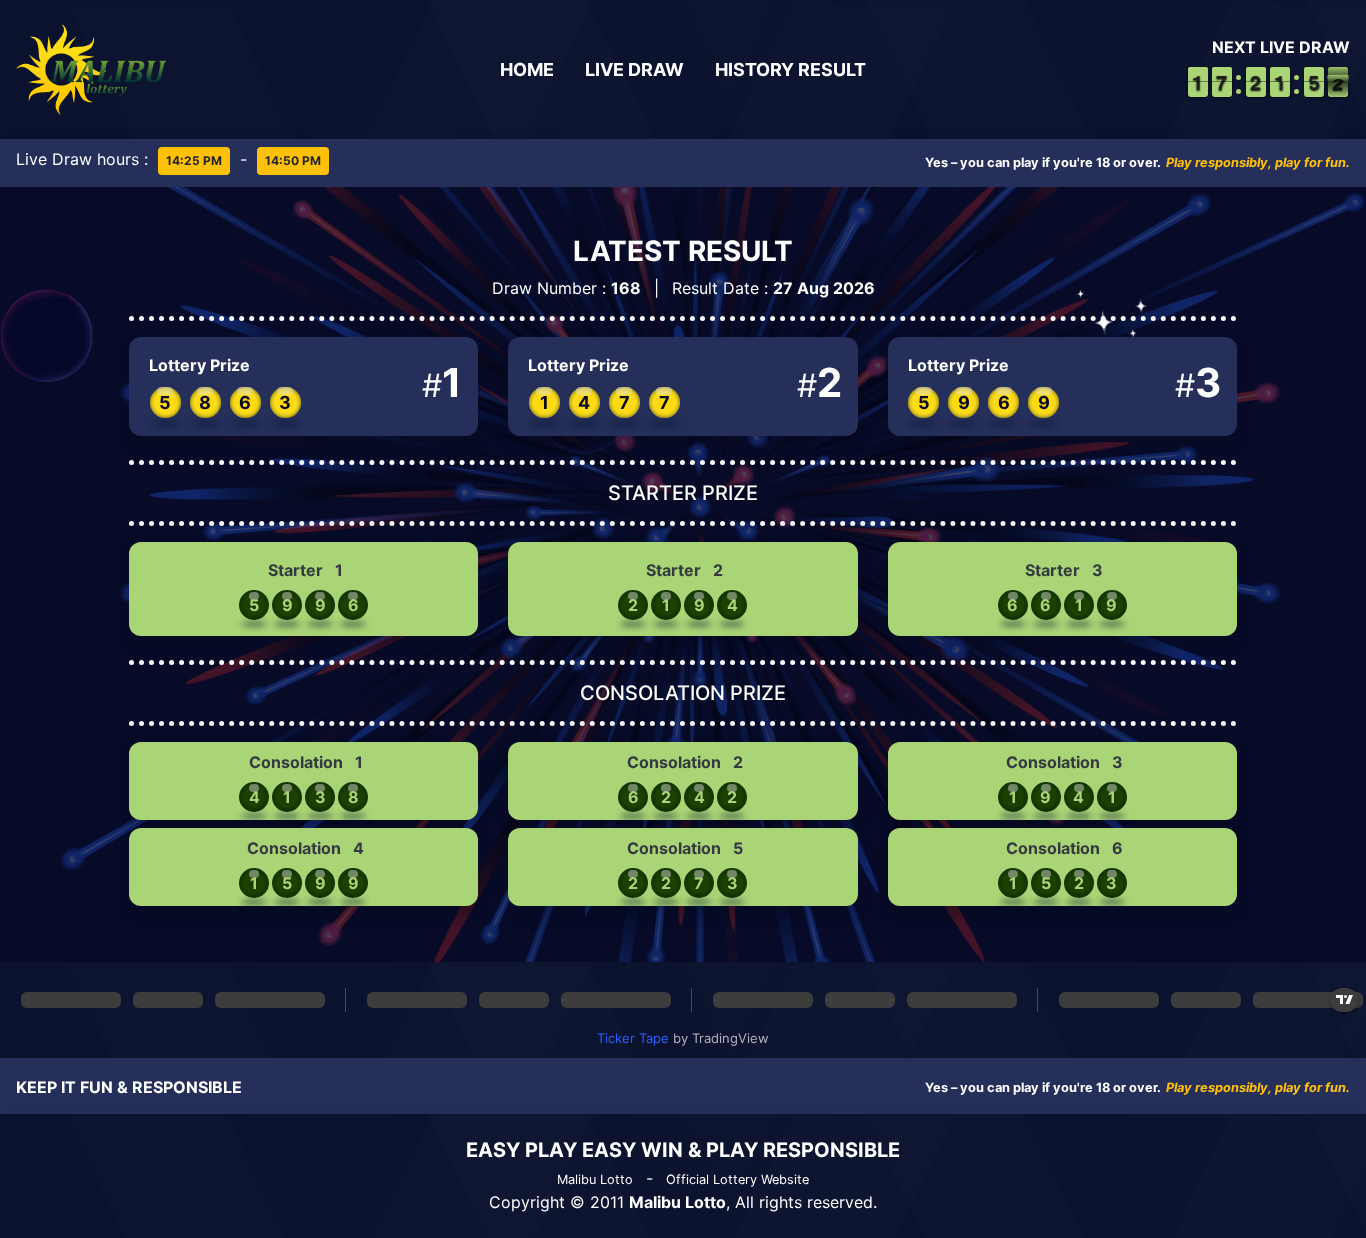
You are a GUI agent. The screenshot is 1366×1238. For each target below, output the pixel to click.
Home (527, 69)
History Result (790, 69)
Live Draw (634, 69)
